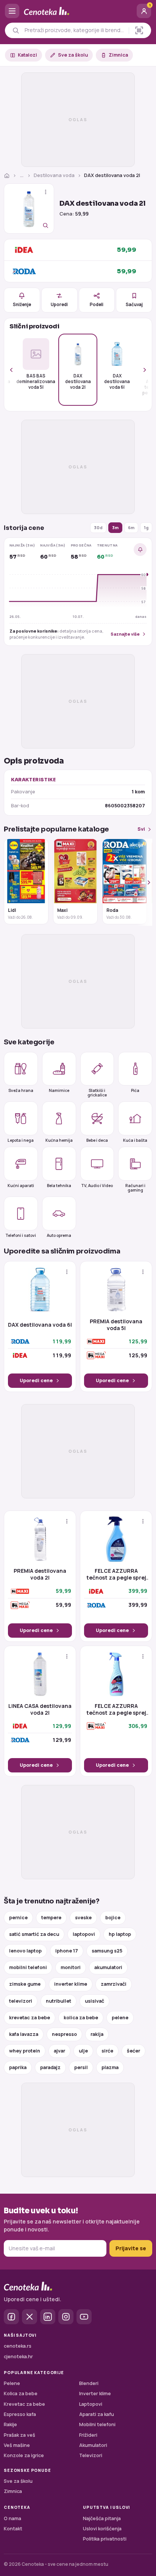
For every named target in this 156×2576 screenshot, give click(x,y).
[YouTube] (84, 2317)
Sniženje (22, 304)
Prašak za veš (19, 2435)
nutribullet (58, 2001)
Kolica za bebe (21, 2394)
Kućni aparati (21, 1186)
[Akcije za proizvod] (46, 192)
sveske (83, 1918)
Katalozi (27, 55)
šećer (133, 2051)
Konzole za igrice (24, 2455)
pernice (18, 1918)
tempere (51, 1918)
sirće (107, 2051)
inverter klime (71, 1984)
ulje (83, 2051)
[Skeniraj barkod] (139, 30)
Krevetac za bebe (24, 2404)
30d (98, 527)
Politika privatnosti (105, 2539)
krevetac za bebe (30, 2018)
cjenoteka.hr (18, 2357)
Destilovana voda (54, 175)
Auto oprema (59, 1235)
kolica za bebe (81, 2018)
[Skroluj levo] (16, 370)
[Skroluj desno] (140, 370)
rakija (97, 2034)
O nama (12, 2518)
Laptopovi (91, 2404)
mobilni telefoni (28, 1967)
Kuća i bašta (135, 1140)
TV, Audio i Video (97, 1186)
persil (81, 2067)
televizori (21, 2001)
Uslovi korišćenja (102, 2529)
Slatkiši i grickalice (97, 1092)
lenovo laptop (25, 1951)
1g (146, 527)
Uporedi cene (36, 1380)
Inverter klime (95, 2394)
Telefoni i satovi (21, 1235)
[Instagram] (66, 2317)
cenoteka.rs (18, 2346)
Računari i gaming (135, 1188)
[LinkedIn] (48, 2317)
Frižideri (88, 2435)
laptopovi (84, 1934)
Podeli (97, 304)
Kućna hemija (59, 1140)
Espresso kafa (20, 2414)
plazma (110, 2067)
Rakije (10, 2424)
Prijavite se (131, 2248)
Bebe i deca (97, 1140)
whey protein (25, 2051)
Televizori (91, 2455)
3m (115, 527)
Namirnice (59, 1090)
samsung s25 (107, 1951)
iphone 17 (67, 1951)
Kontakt (13, 2529)
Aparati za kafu (97, 2414)
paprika (18, 2067)
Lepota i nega (21, 1140)
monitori (71, 1967)
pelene (120, 2018)
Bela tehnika (59, 1186)
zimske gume (25, 1984)
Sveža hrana (21, 1090)
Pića (135, 1090)
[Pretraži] (16, 30)
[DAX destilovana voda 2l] (29, 209)
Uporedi (59, 304)
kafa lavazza (24, 2034)
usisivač (94, 2001)
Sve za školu (73, 55)
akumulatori (108, 1967)
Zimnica (118, 55)
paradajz (50, 2067)
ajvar (59, 2051)
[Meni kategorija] (12, 11)
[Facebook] (11, 2317)
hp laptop (120, 1934)
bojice (113, 1918)
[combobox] (75, 30)
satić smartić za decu (34, 1934)
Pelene (12, 2383)
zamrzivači (114, 1984)
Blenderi (89, 2383)
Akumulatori (93, 2445)
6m (131, 527)
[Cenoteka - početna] (78, 11)
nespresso (64, 2034)
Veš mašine (17, 2445)
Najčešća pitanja (102, 2518)
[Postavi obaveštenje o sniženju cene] (140, 550)
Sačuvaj (134, 304)
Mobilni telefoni (97, 2424)
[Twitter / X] (30, 2317)
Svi (141, 829)
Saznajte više (125, 634)
